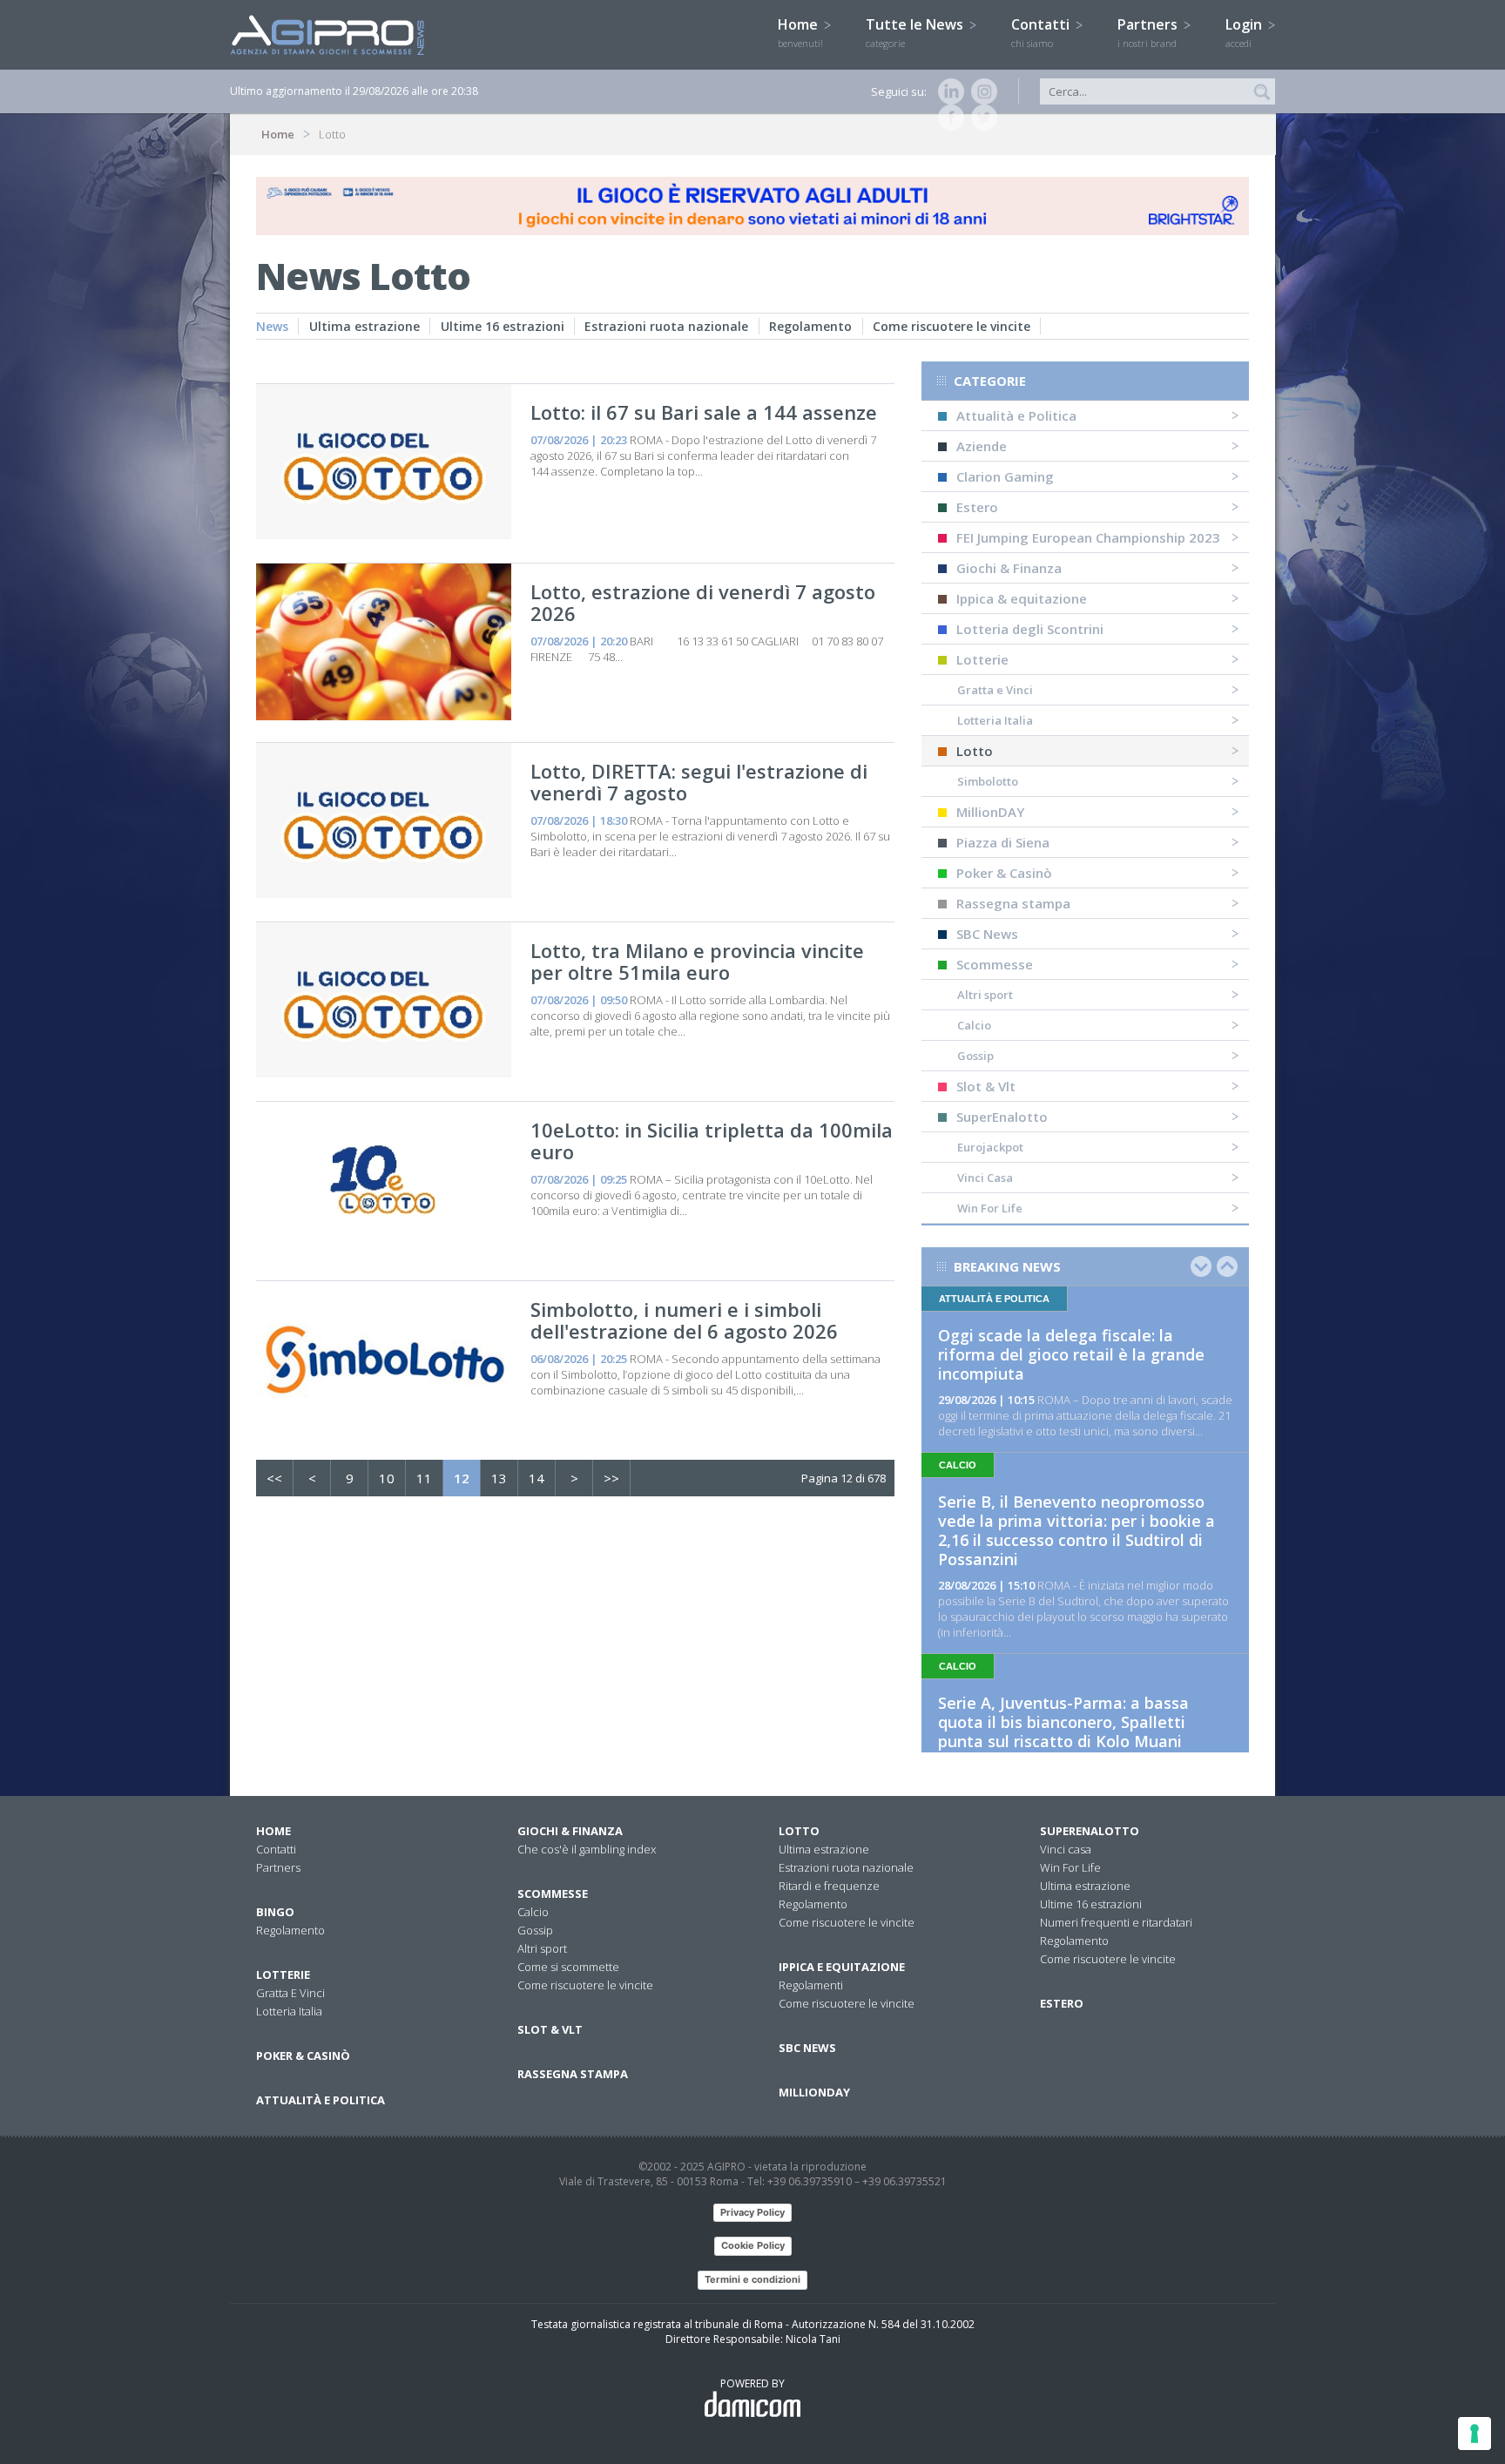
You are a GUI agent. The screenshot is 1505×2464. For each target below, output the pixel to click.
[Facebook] (948, 118)
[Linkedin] (948, 91)
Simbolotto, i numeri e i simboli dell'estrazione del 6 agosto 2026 (684, 1320)
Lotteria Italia (995, 720)
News (272, 326)
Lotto (975, 751)
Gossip (975, 1056)
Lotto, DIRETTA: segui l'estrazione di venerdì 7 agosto (699, 782)
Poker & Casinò (1004, 873)
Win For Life (990, 1208)
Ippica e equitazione (842, 1967)
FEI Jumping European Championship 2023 (1088, 537)
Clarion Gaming (1005, 476)
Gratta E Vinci (290, 1993)
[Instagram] (981, 91)
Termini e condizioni (752, 2279)
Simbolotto (988, 781)
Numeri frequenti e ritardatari (1116, 1922)
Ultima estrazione (364, 326)
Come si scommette (568, 1967)
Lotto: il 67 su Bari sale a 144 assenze (704, 412)
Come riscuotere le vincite (952, 326)
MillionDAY (990, 812)
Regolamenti (811, 1985)
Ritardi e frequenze (829, 1886)
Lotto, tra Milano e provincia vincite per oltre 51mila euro (697, 961)
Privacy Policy (752, 2212)
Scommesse (995, 964)
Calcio (974, 1025)
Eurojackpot (990, 1147)
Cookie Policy (753, 2245)
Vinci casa (1066, 1849)
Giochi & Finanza (1009, 568)
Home (800, 32)
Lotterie (982, 659)
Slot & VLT (550, 2029)
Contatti (1042, 32)
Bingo (275, 1912)
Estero (977, 507)
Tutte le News (916, 32)
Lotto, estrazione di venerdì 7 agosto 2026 (703, 602)
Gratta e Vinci (995, 690)
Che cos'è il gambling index (587, 1849)
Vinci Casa (985, 1178)
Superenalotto (1090, 1831)
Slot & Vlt (986, 1086)
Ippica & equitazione (1022, 598)
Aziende (982, 446)
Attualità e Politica (1016, 415)
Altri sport (985, 995)
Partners (1149, 32)
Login (1245, 32)
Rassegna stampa (1013, 903)
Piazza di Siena (1003, 842)
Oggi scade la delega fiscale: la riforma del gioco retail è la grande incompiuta (1071, 1354)
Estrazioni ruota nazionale (666, 326)
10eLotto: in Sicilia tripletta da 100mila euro (712, 1141)
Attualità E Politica (321, 2100)
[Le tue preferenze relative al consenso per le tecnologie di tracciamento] (1475, 2434)
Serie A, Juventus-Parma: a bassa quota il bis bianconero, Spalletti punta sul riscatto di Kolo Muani (1063, 1722)
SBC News (987, 934)
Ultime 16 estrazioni (503, 326)
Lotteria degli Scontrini (1030, 629)
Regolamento (810, 326)
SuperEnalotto (1002, 1117)
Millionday (814, 2092)
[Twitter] (981, 118)
